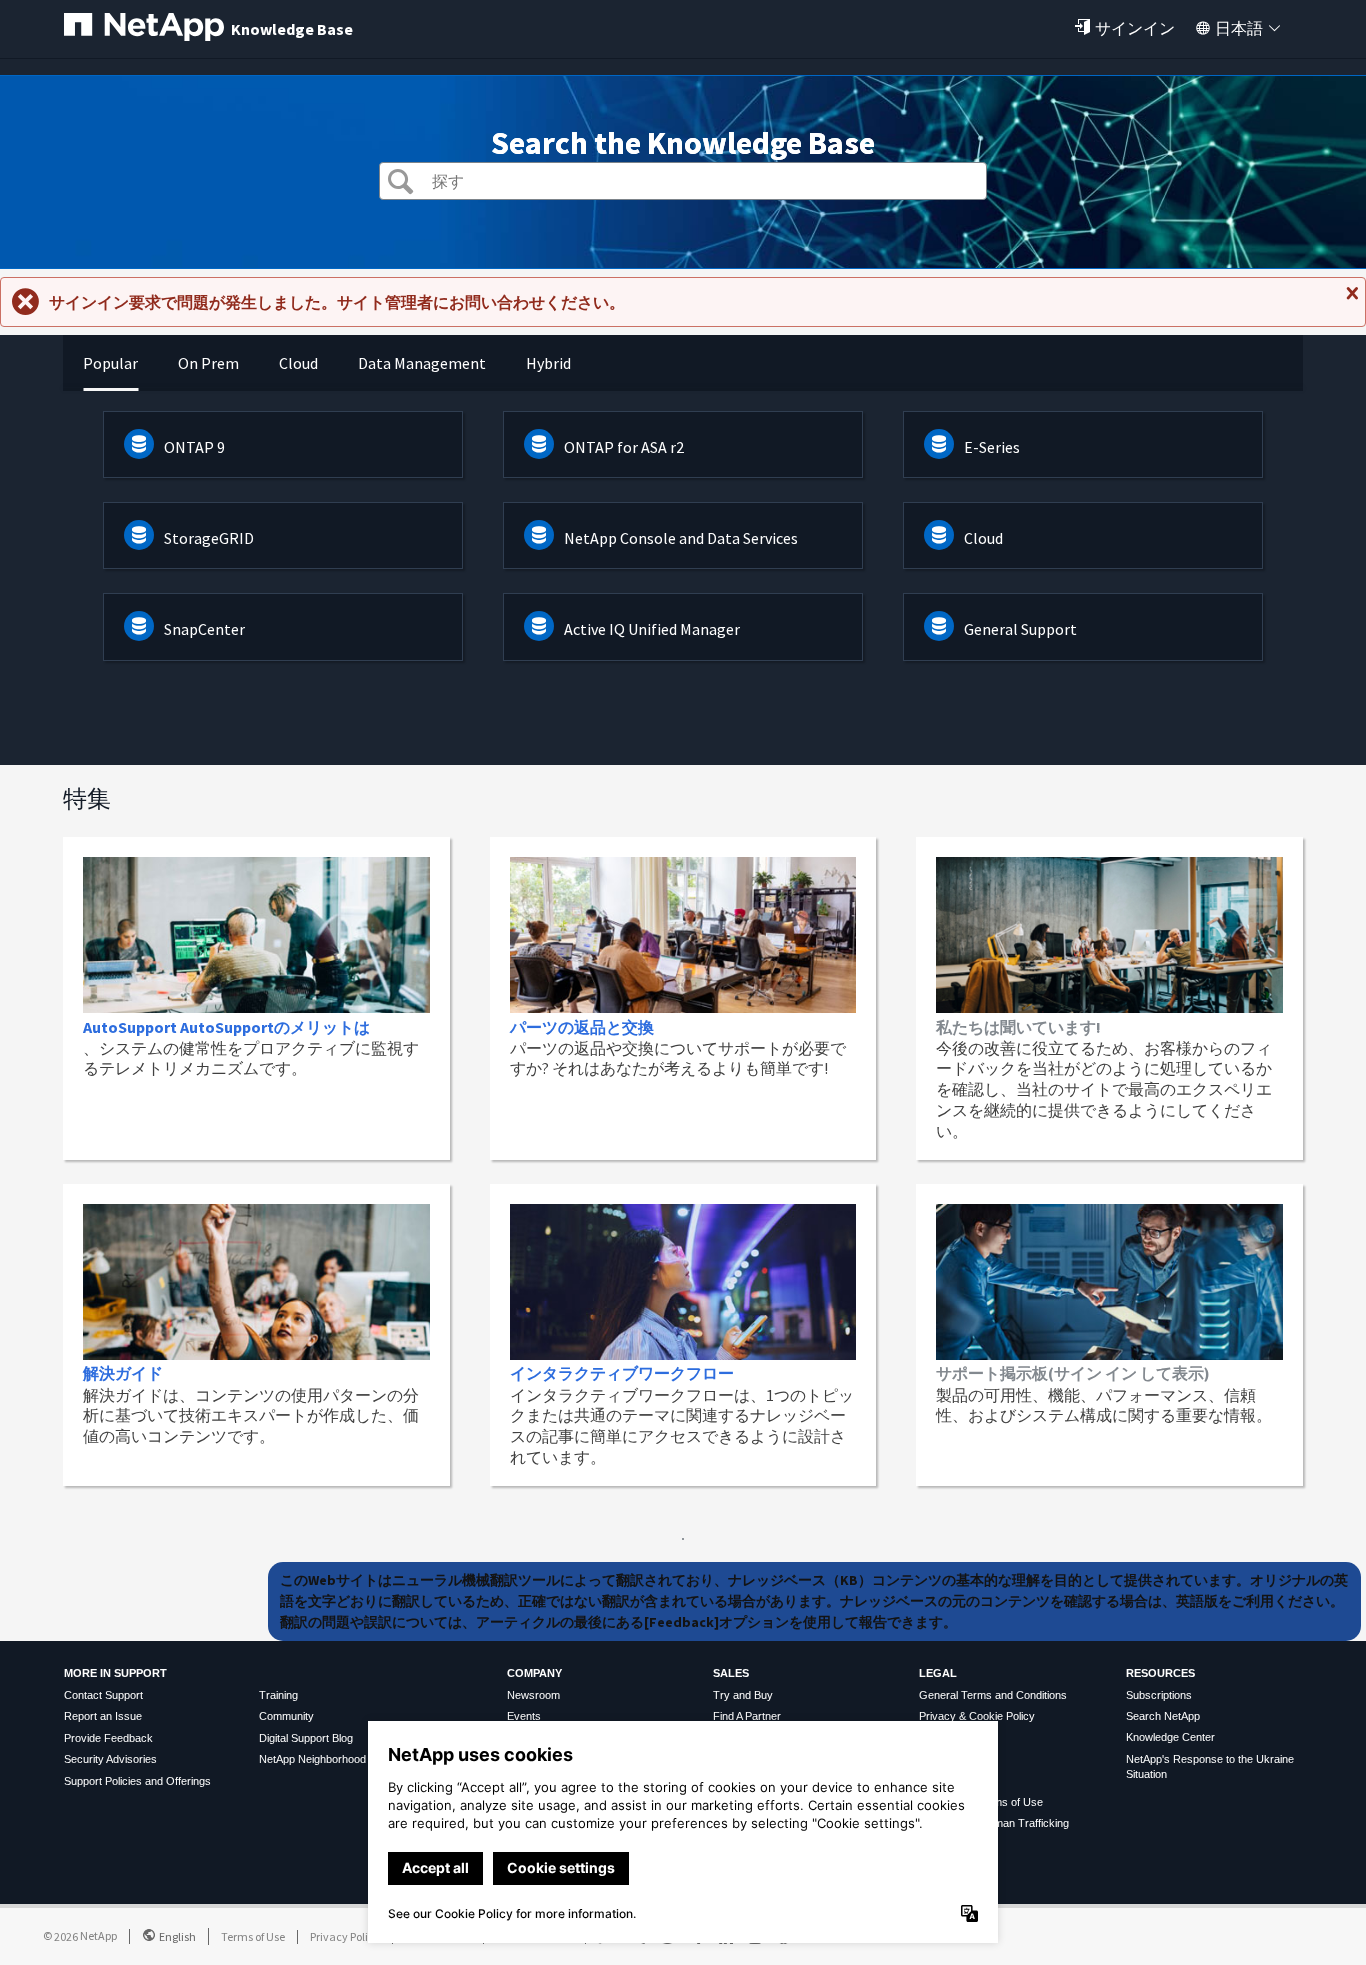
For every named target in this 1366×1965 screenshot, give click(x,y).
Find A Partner (747, 1716)
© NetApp (80, 1935)
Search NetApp (1163, 1716)
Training (278, 1695)
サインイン (1135, 28)
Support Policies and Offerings (137, 1781)
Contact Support (103, 1695)
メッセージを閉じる (1350, 301)
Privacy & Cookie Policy (977, 1716)
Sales (731, 1673)
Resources (1160, 1673)
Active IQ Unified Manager (652, 629)
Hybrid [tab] (548, 363)
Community (286, 1716)
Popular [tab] (110, 363)
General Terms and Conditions (993, 1695)
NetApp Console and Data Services (681, 538)
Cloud (983, 538)
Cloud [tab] (298, 363)
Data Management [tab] (422, 363)
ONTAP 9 (194, 447)
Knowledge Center (1170, 1737)
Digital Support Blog (306, 1738)
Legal (938, 1673)
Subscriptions (1159, 1695)
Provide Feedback (108, 1738)
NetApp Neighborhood (312, 1759)
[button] (400, 183)
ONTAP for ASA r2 (624, 447)
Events (524, 1716)
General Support (1020, 629)
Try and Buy (743, 1695)
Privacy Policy (345, 1936)
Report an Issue (103, 1716)
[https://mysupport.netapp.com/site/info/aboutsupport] (683, 1534)
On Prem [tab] (208, 363)
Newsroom (533, 1695)
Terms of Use (253, 1936)
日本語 (1239, 28)
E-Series (992, 447)
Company (534, 1673)
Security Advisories (110, 1759)
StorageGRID (209, 538)
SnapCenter (204, 629)
